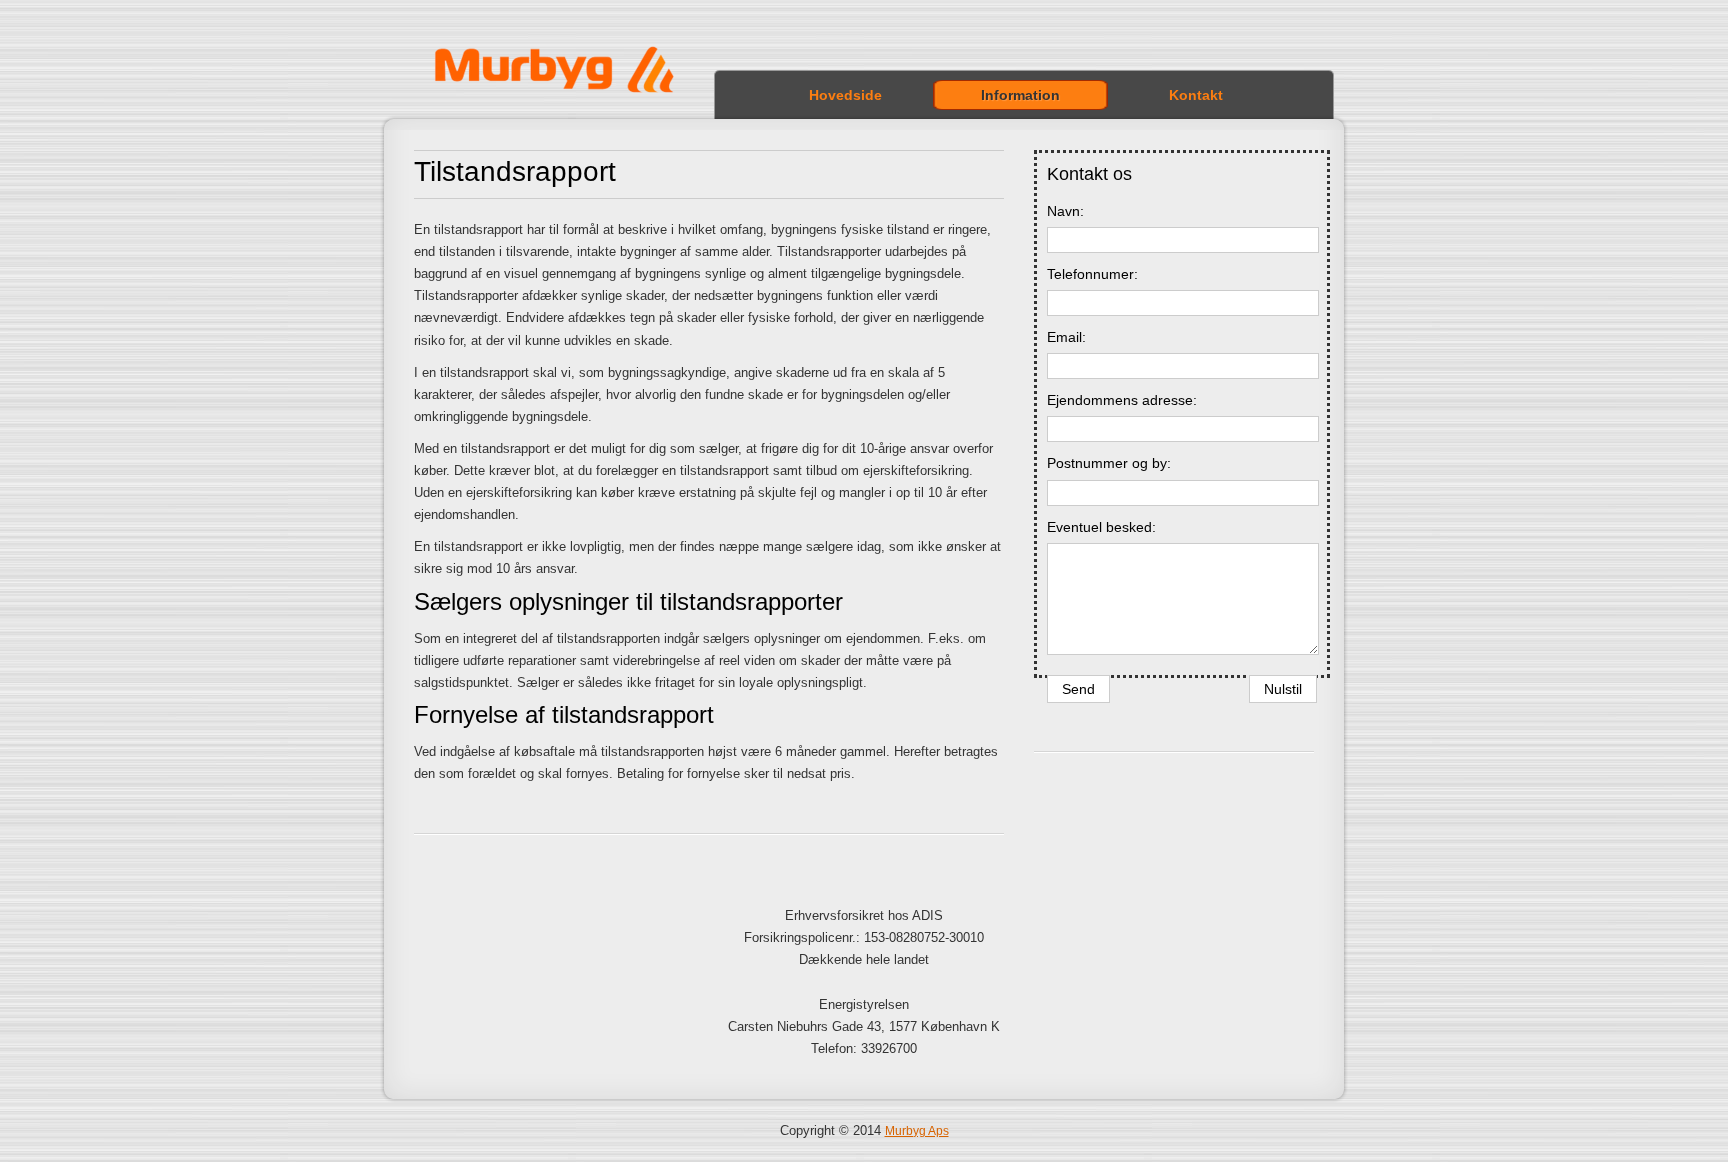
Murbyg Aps (917, 1131)
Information (1020, 95)
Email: (1066, 337)
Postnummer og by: (1109, 463)
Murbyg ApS (570, 77)
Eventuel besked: (1101, 527)
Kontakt (1196, 95)
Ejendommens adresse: (1122, 400)
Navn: (1065, 211)
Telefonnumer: (1092, 274)
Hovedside (845, 95)
